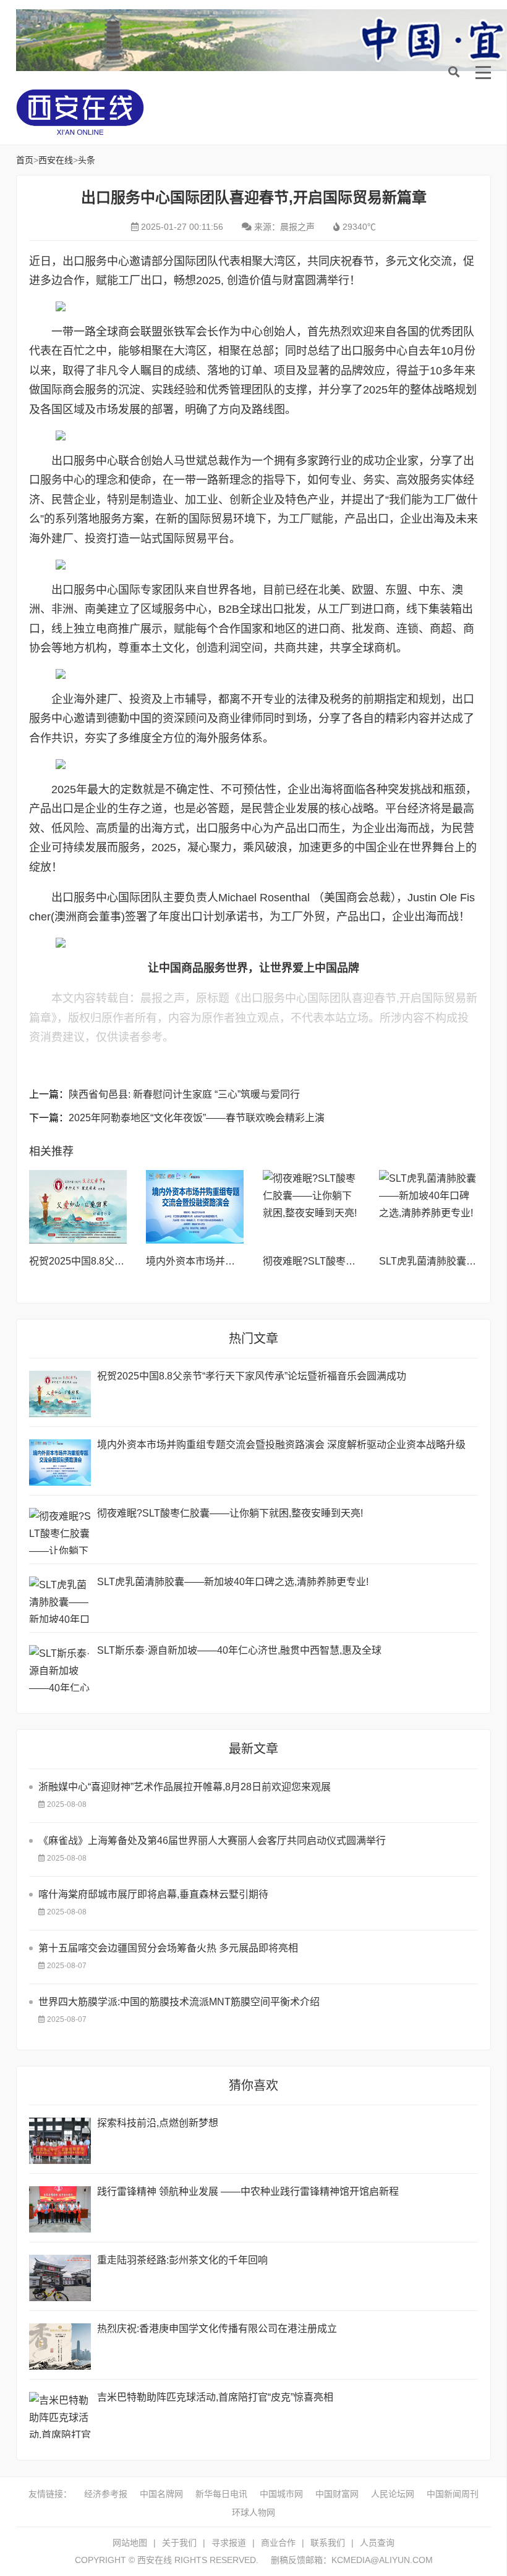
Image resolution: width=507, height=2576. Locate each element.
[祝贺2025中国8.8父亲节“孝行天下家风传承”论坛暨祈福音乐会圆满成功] (78, 1207)
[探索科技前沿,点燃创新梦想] (60, 2141)
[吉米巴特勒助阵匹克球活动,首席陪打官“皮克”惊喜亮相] (60, 2415)
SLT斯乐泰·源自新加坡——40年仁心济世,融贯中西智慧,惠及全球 (239, 1650)
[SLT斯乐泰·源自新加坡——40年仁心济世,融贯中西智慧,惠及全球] (60, 1668)
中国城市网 (281, 2494)
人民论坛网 (393, 2494)
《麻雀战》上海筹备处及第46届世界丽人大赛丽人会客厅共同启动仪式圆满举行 (212, 1841)
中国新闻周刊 (453, 2494)
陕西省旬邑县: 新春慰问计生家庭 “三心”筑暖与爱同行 (184, 1094)
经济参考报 (106, 2494)
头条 (87, 160)
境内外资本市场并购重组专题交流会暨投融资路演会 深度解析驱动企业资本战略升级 (281, 1445)
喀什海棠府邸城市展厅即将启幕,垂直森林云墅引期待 (153, 1894)
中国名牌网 (161, 2494)
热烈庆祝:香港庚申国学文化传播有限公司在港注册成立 (217, 2329)
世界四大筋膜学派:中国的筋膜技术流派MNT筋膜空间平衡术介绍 (179, 2002)
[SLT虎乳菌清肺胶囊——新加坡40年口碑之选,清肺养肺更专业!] (428, 1207)
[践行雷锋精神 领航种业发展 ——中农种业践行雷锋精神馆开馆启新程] (60, 2209)
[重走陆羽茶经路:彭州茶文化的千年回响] (60, 2278)
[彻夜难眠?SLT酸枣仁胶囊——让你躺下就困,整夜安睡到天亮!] (312, 1207)
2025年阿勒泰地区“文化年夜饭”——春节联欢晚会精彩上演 (197, 1118)
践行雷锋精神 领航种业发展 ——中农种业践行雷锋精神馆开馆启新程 (248, 2191)
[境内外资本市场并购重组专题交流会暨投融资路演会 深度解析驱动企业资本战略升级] (195, 1207)
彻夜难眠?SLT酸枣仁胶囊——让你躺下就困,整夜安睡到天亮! (230, 1513)
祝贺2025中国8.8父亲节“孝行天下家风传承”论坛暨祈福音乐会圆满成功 (252, 1376)
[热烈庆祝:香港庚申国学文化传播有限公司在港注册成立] (60, 2347)
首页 (25, 160)
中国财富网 (337, 2494)
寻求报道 (229, 2543)
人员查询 (377, 2543)
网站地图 (130, 2543)
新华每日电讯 (221, 2494)
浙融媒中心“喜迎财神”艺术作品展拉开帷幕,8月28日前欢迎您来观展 (185, 1787)
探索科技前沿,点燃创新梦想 (158, 2123)
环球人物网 (253, 2512)
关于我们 (179, 2543)
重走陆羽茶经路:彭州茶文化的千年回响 (182, 2260)
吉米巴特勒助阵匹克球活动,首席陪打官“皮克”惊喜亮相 (215, 2397)
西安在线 (109, 112)
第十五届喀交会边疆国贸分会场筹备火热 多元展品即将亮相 (168, 1948)
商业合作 (278, 2543)
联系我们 (328, 2543)
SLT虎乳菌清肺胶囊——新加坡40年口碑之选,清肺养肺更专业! (233, 1582)
